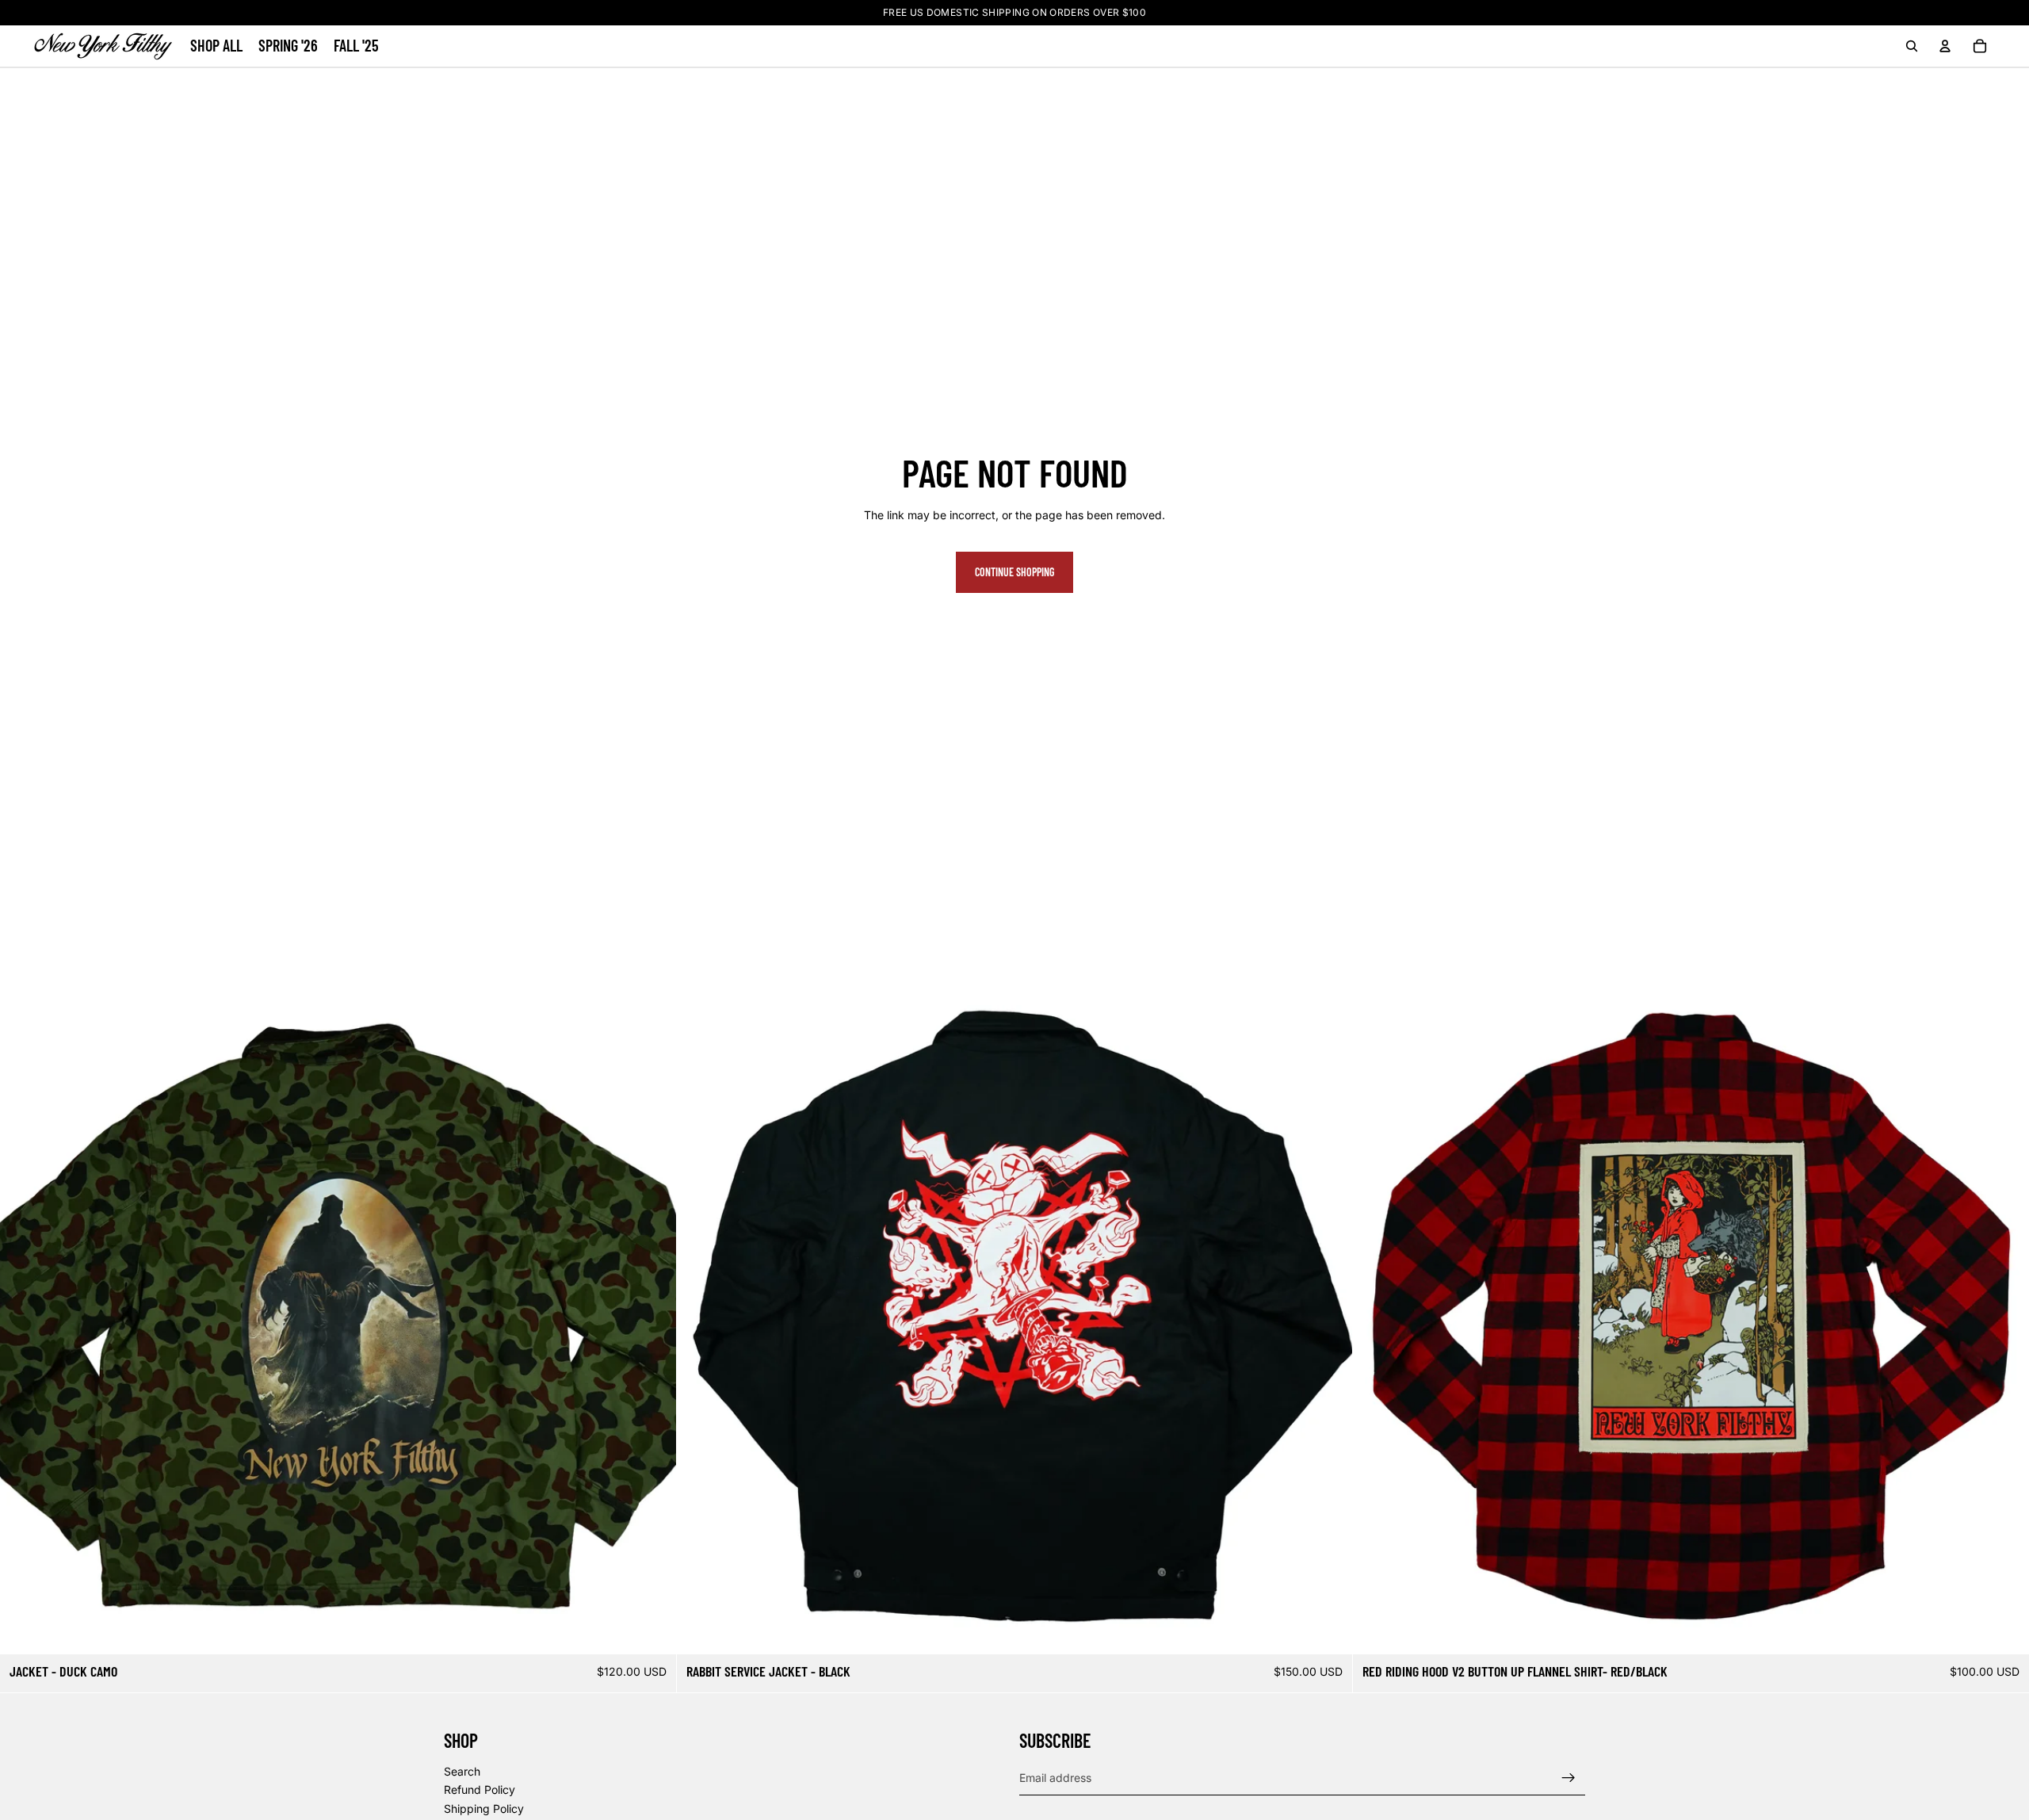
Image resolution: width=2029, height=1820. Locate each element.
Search (462, 1771)
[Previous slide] (24, 1317)
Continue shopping (1014, 572)
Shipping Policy (484, 1809)
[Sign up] (1569, 1777)
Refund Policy (480, 1789)
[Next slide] (652, 1317)
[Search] (1912, 46)
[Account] (1945, 46)
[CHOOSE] (651, 1630)
